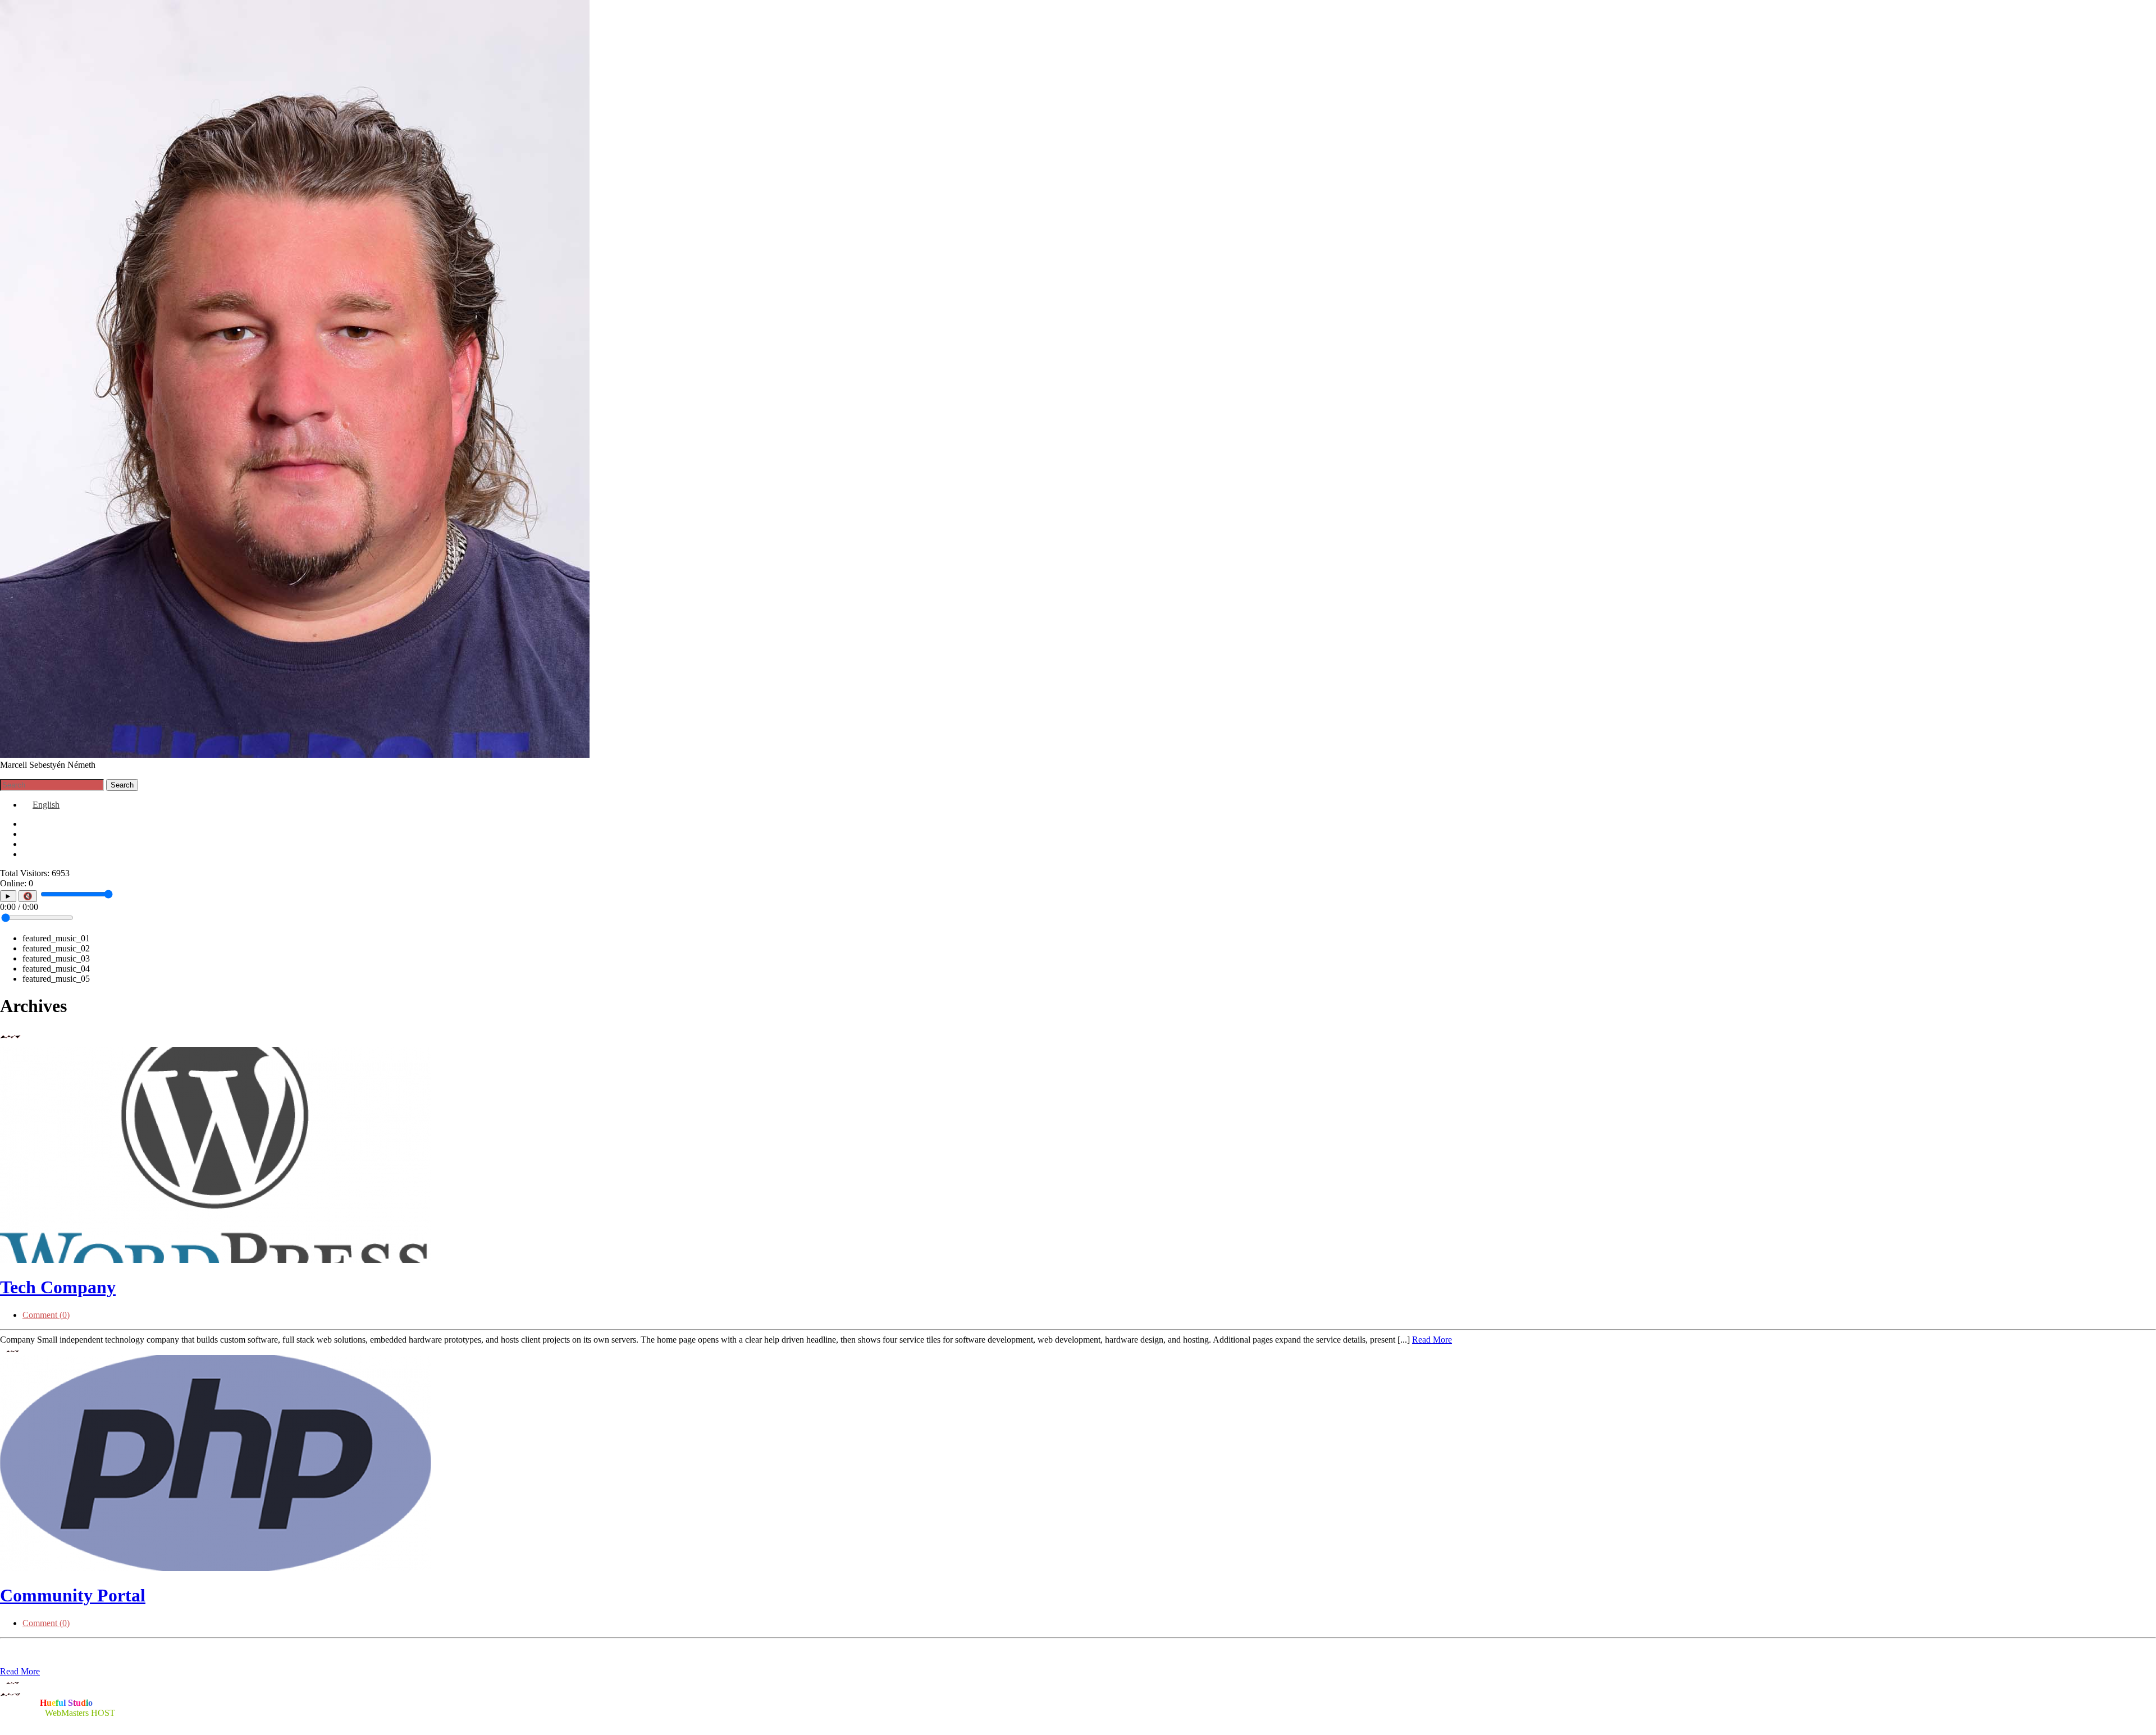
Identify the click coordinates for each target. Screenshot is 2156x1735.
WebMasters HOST (80, 1713)
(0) (46, 1315)
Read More (1432, 1340)
